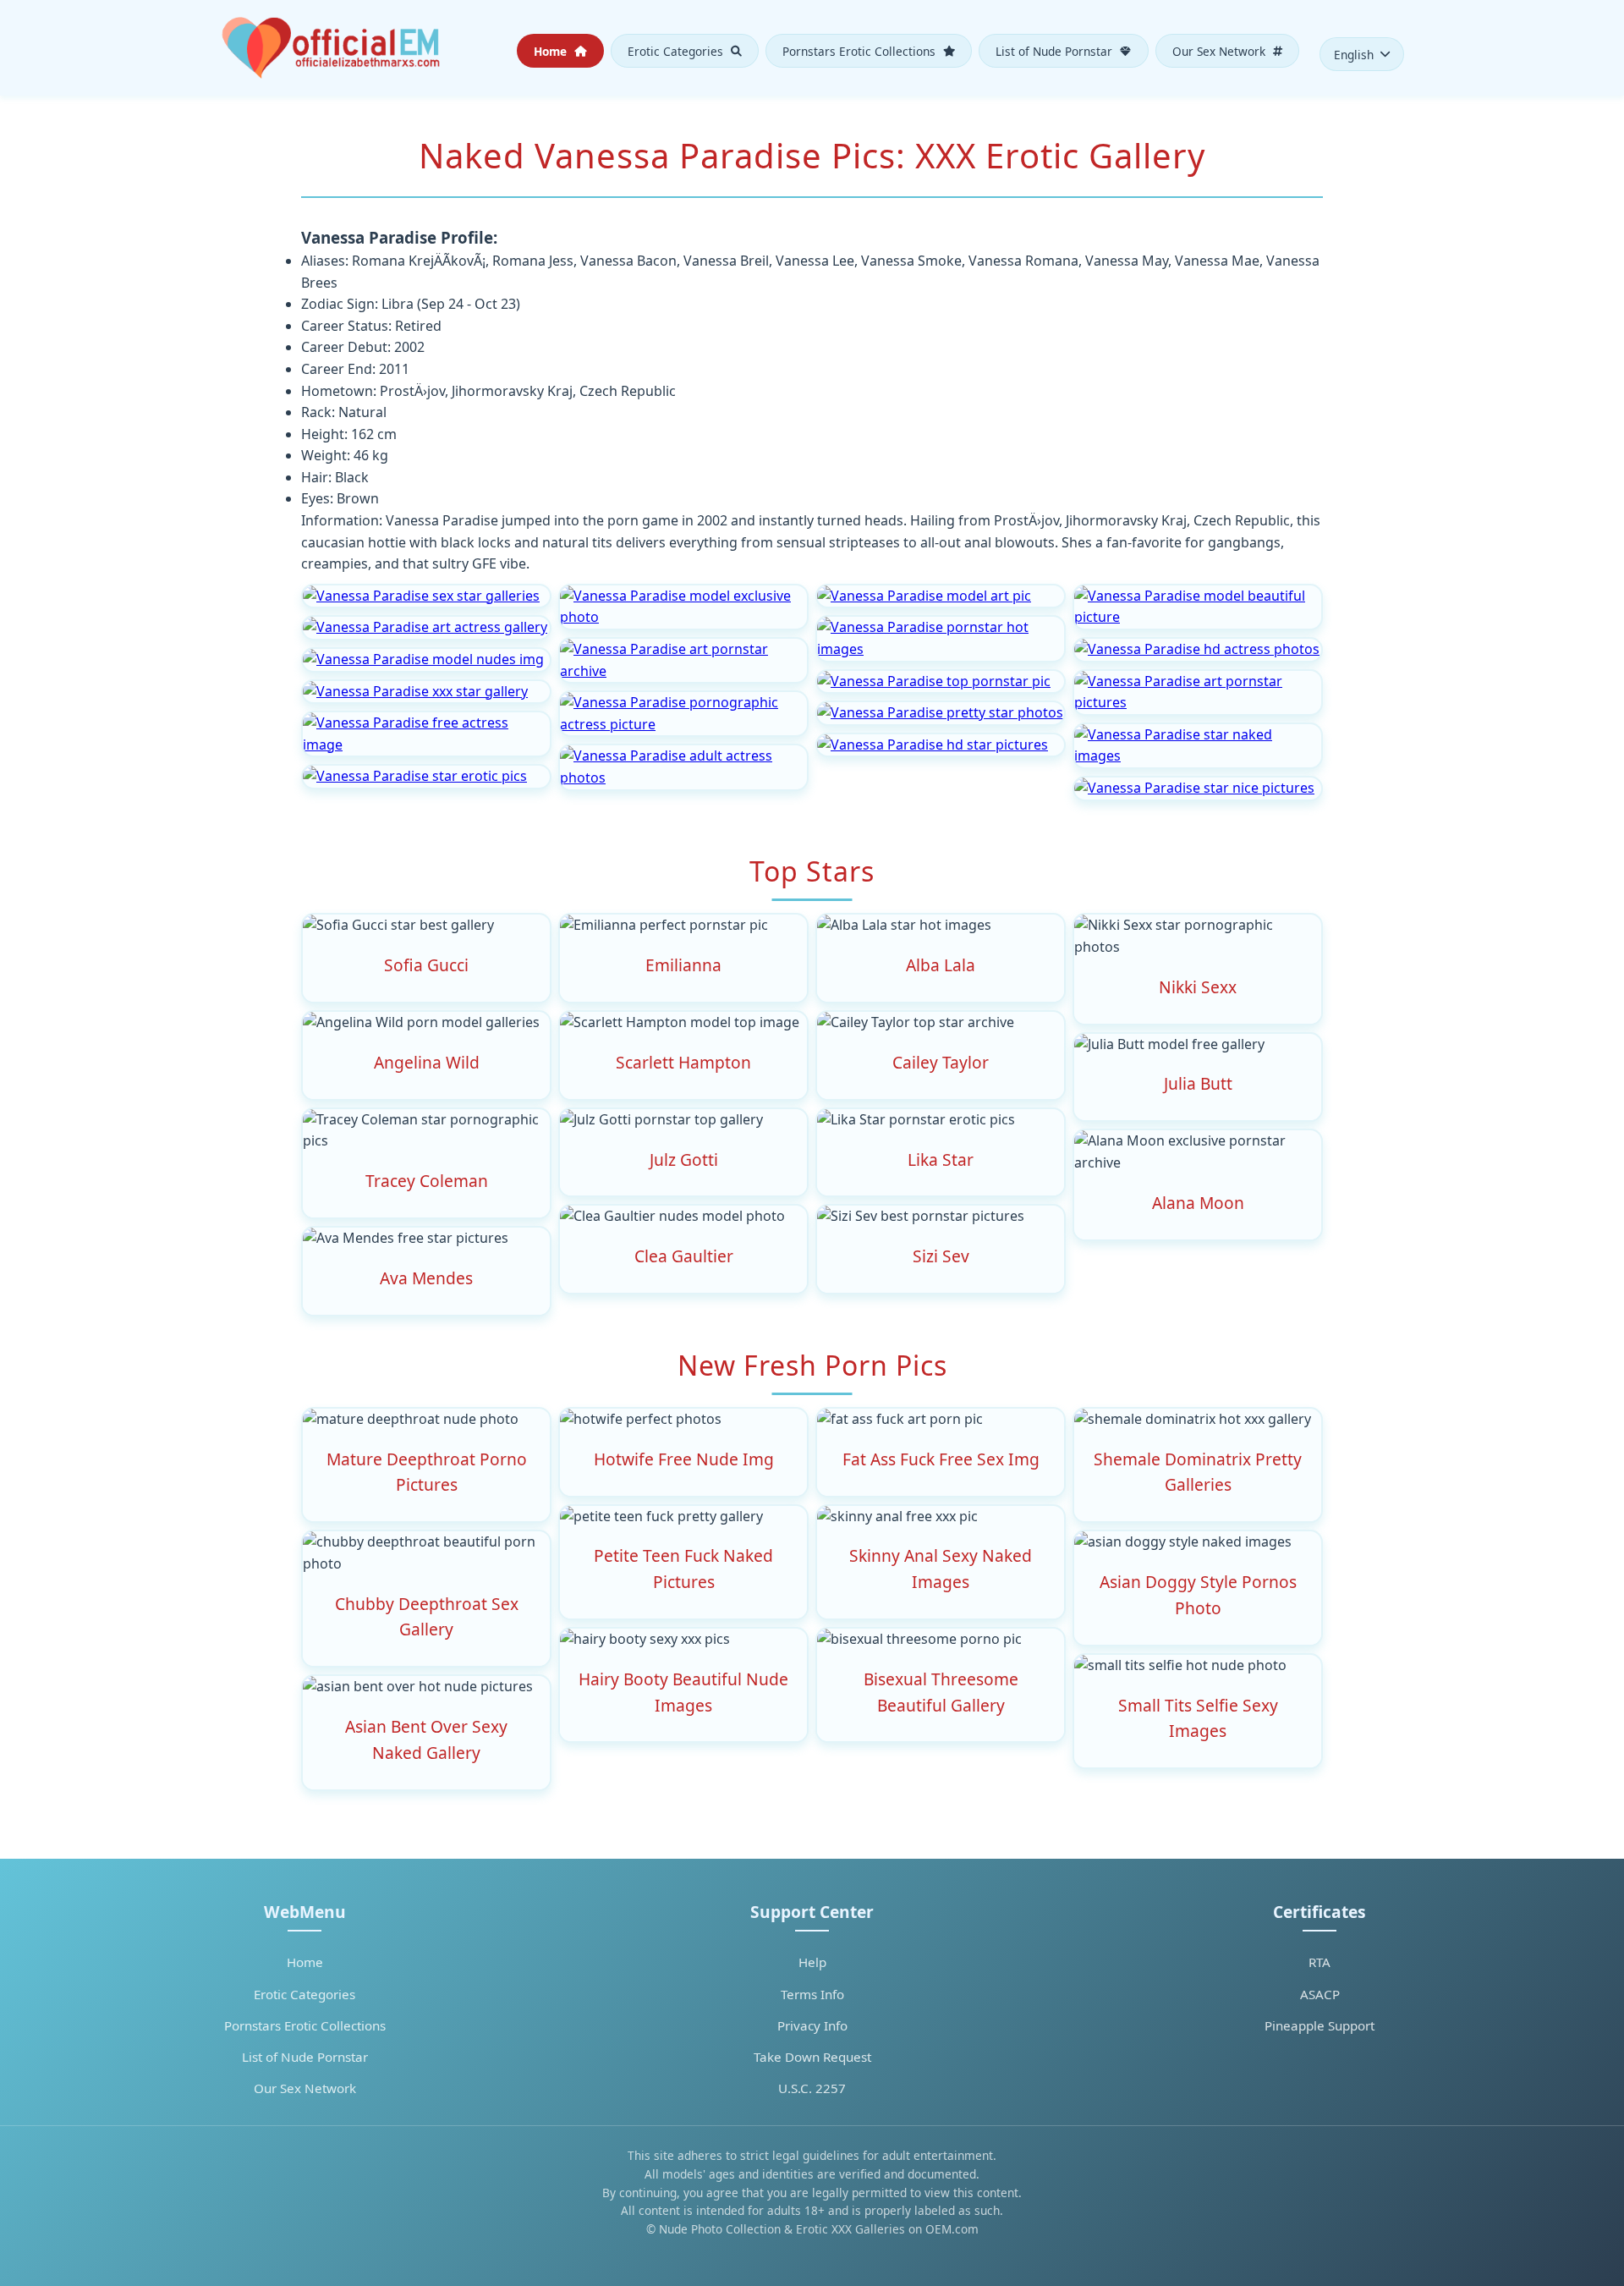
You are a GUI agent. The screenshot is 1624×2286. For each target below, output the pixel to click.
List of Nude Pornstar (1056, 50)
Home (552, 50)
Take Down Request (812, 2057)
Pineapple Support (1319, 2025)
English (1354, 55)
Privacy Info (812, 2025)
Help (812, 1962)
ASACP (1320, 1994)
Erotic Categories (677, 50)
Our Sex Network (1221, 50)
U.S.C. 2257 (812, 2088)
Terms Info (812, 1994)
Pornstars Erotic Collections (861, 50)
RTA (1319, 1962)
